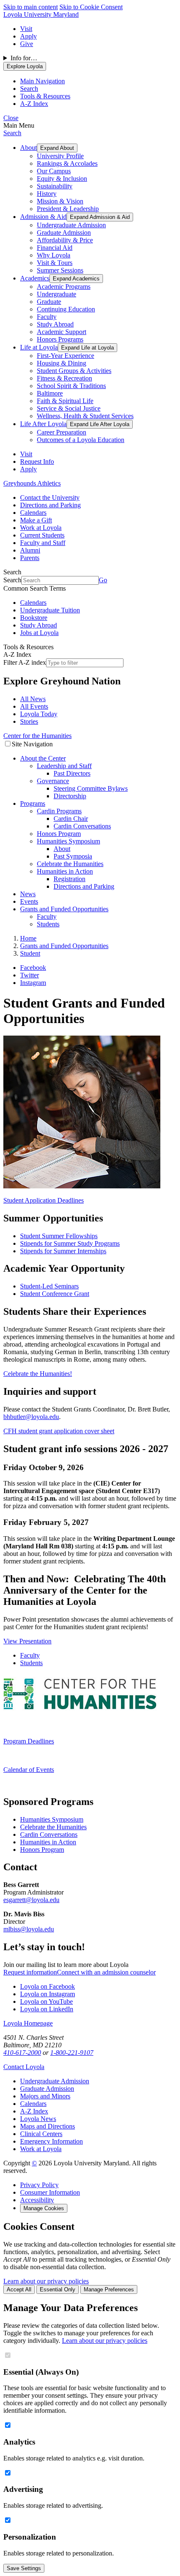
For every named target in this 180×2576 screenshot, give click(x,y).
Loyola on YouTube (46, 2001)
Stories (29, 721)
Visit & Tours (55, 263)
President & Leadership (68, 209)
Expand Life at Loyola (87, 348)
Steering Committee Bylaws (91, 788)
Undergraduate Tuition (50, 610)
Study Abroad (55, 324)
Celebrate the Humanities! (38, 1374)
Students (48, 924)
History (47, 194)
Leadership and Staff (64, 766)
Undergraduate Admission (71, 225)
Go (103, 580)
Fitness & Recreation (64, 378)
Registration (69, 879)
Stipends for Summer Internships (63, 1251)
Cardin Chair (71, 819)
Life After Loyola (43, 424)
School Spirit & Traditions (71, 386)
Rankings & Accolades (67, 163)
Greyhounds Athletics (32, 483)
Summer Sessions (60, 270)
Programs (33, 803)
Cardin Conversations (82, 826)
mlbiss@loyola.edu (29, 1929)
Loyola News (38, 2119)
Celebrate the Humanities (70, 864)
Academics (35, 278)
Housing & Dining (62, 363)
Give (27, 44)
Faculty (47, 317)
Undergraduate (57, 294)
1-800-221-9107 (72, 2053)
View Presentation (27, 1641)
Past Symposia (73, 856)
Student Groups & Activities (74, 371)
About (28, 148)
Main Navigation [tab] (42, 81)
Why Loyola (54, 255)
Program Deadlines (29, 1741)
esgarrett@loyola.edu (31, 1900)
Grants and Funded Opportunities (64, 909)
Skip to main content (31, 7)
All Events (34, 706)
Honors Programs (60, 339)
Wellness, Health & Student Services (85, 416)
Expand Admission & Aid (100, 217)
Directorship (70, 796)
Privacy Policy (39, 2185)
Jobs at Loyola (39, 633)
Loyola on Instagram (48, 1994)
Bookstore (34, 618)
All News (33, 699)
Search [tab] (29, 89)
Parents (30, 558)
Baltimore (50, 393)
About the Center (43, 758)
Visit (26, 29)
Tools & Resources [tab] (45, 96)
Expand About (57, 148)
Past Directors (72, 773)
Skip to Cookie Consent (91, 7)
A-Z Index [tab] (34, 104)
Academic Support (62, 332)
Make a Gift (36, 520)
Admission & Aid (43, 217)
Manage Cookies (44, 2208)
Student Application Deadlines (44, 1200)
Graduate (49, 302)
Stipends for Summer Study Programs (70, 1243)
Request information (30, 1972)
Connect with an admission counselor (106, 1972)
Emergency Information (51, 2141)
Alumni (30, 550)
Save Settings (24, 2568)
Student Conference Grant (55, 1294)
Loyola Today (39, 714)
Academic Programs (64, 287)
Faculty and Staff (43, 543)
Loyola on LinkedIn (47, 2009)
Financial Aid (55, 248)
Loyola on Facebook (48, 1986)
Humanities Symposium (68, 841)
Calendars (33, 513)
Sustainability (55, 186)
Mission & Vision (60, 201)
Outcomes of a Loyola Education (81, 440)
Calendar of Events (29, 1770)
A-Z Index (34, 2111)
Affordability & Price (65, 240)
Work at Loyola (41, 528)
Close (11, 118)
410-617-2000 (22, 2053)
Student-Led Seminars (49, 1286)
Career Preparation (62, 432)
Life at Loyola (39, 347)
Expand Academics (76, 279)
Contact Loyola (24, 2067)
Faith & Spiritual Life (65, 401)
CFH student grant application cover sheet (59, 1431)
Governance (53, 781)
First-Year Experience (66, 356)
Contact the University (50, 497)
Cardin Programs (59, 811)
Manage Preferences (109, 2289)
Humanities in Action (65, 871)
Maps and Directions (48, 2126)
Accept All (19, 2289)
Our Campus (54, 171)
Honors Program (59, 834)
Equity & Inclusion (62, 179)
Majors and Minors (45, 2096)
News (28, 894)
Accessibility (37, 2200)
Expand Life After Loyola (100, 424)
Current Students (42, 535)
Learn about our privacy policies (46, 2281)
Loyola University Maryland (41, 14)
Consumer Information (50, 2192)
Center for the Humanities (37, 736)
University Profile (60, 156)
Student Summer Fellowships (59, 1236)
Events (29, 901)
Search (12, 133)
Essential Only (58, 2289)
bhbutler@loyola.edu (31, 1417)
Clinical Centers (41, 2134)
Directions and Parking (50, 505)
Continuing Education (66, 309)
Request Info (37, 461)
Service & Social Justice (69, 408)
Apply (28, 36)
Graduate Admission (64, 233)
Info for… (24, 58)
